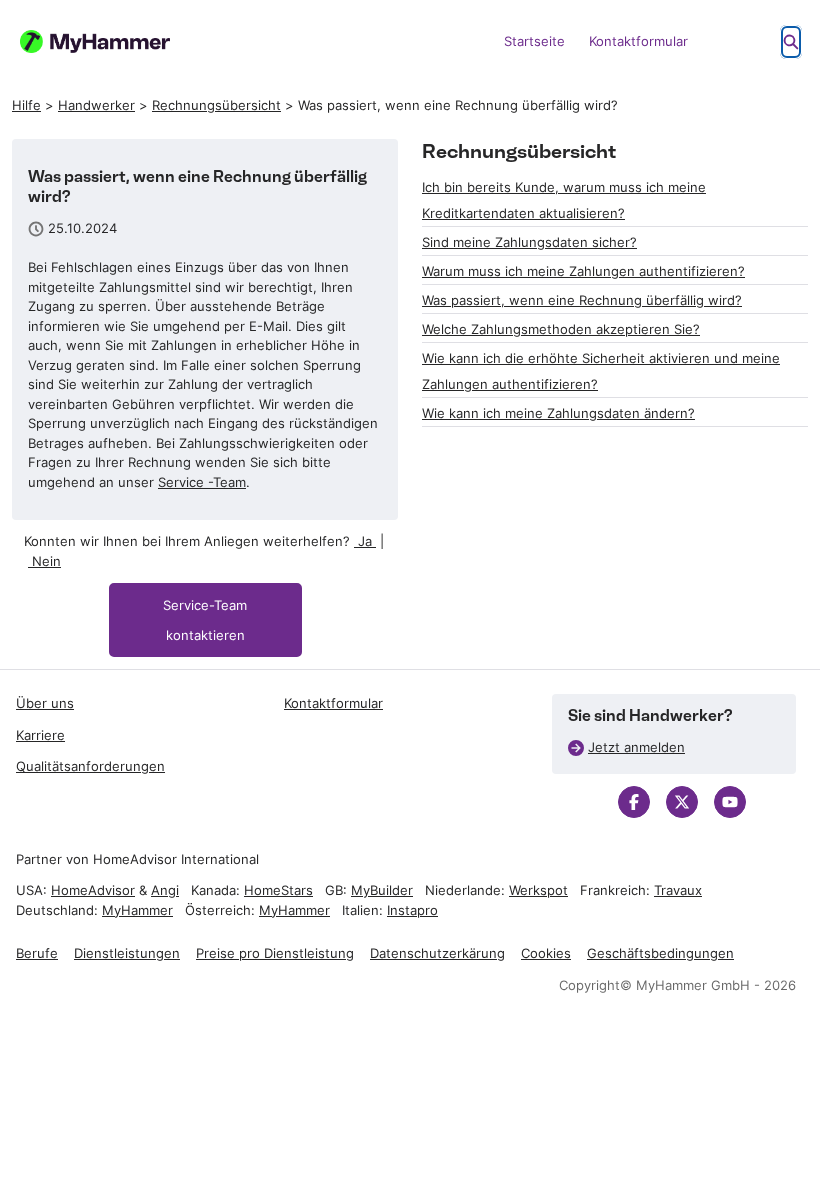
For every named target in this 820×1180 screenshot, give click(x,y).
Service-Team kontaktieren (205, 620)
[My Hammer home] (95, 41)
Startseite (534, 41)
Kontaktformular (638, 41)
